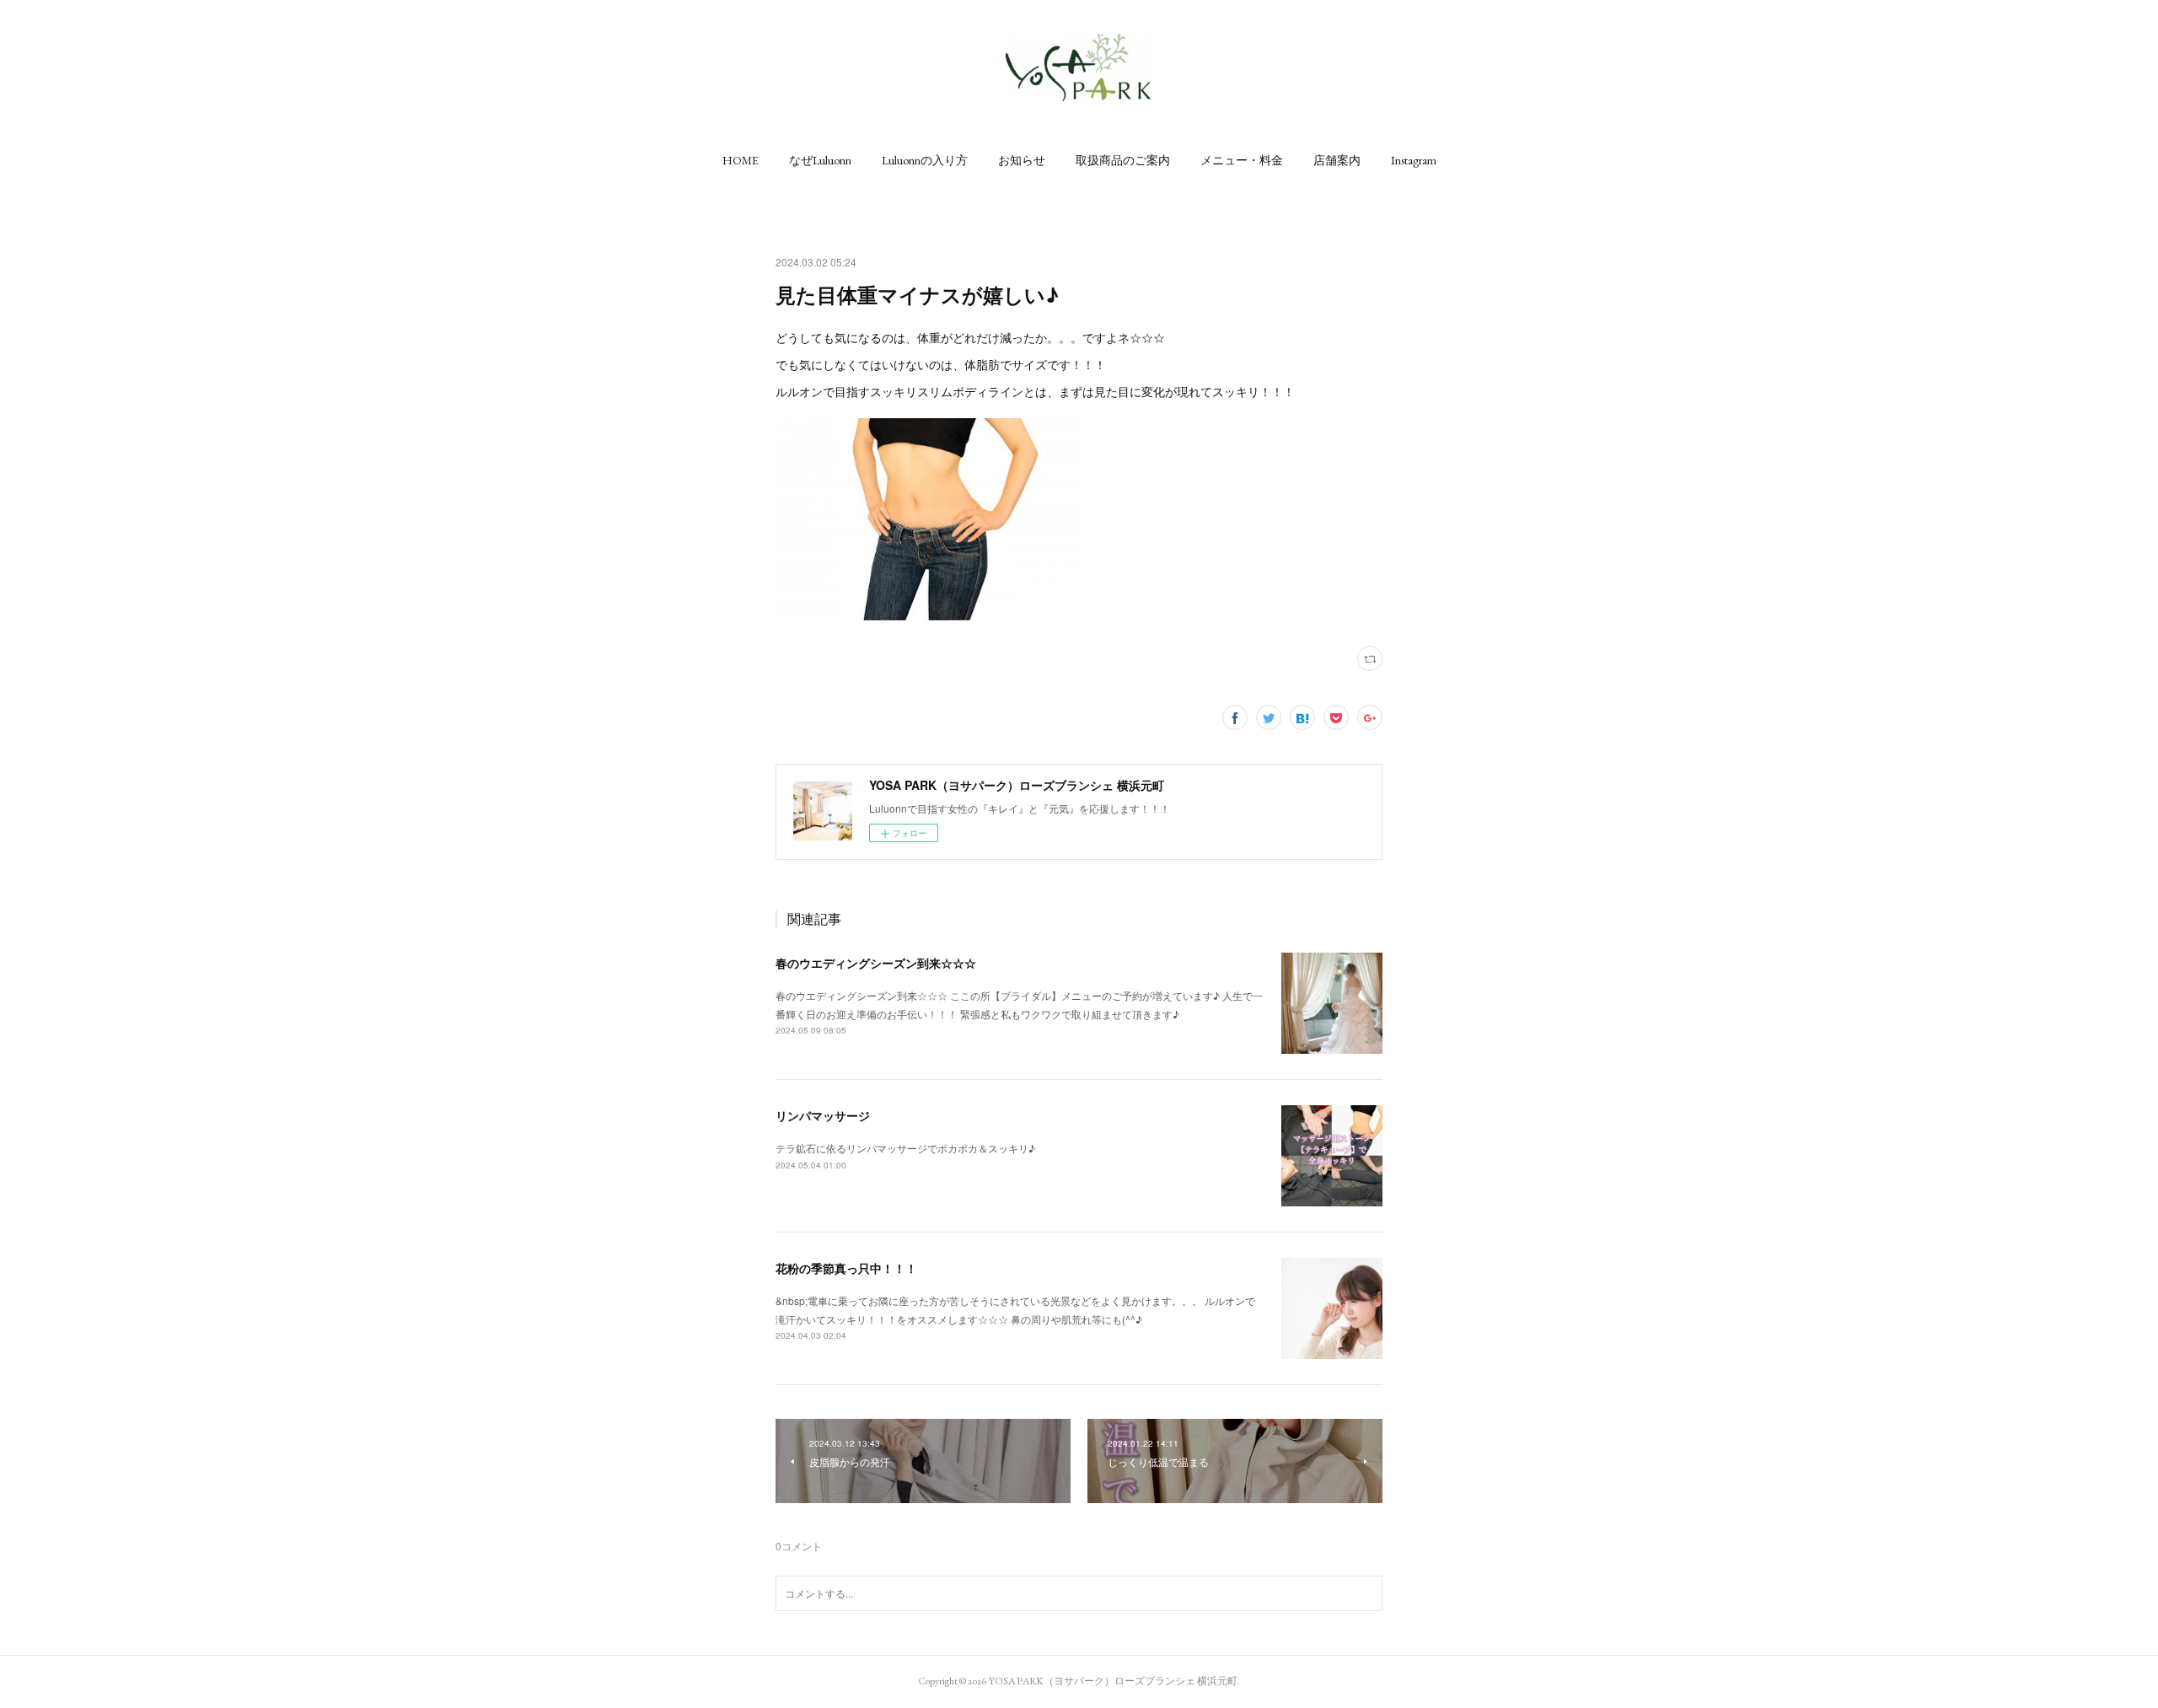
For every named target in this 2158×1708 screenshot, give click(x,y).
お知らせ (1022, 160)
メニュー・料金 (1242, 160)
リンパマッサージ (823, 1115)
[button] (741, 160)
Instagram (1414, 160)
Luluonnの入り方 (925, 160)
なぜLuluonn (820, 160)
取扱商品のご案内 (1123, 160)
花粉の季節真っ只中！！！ (846, 1268)
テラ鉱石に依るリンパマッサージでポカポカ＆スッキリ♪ (905, 1148)
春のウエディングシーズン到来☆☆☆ (876, 963)
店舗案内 (1337, 160)
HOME (741, 160)
